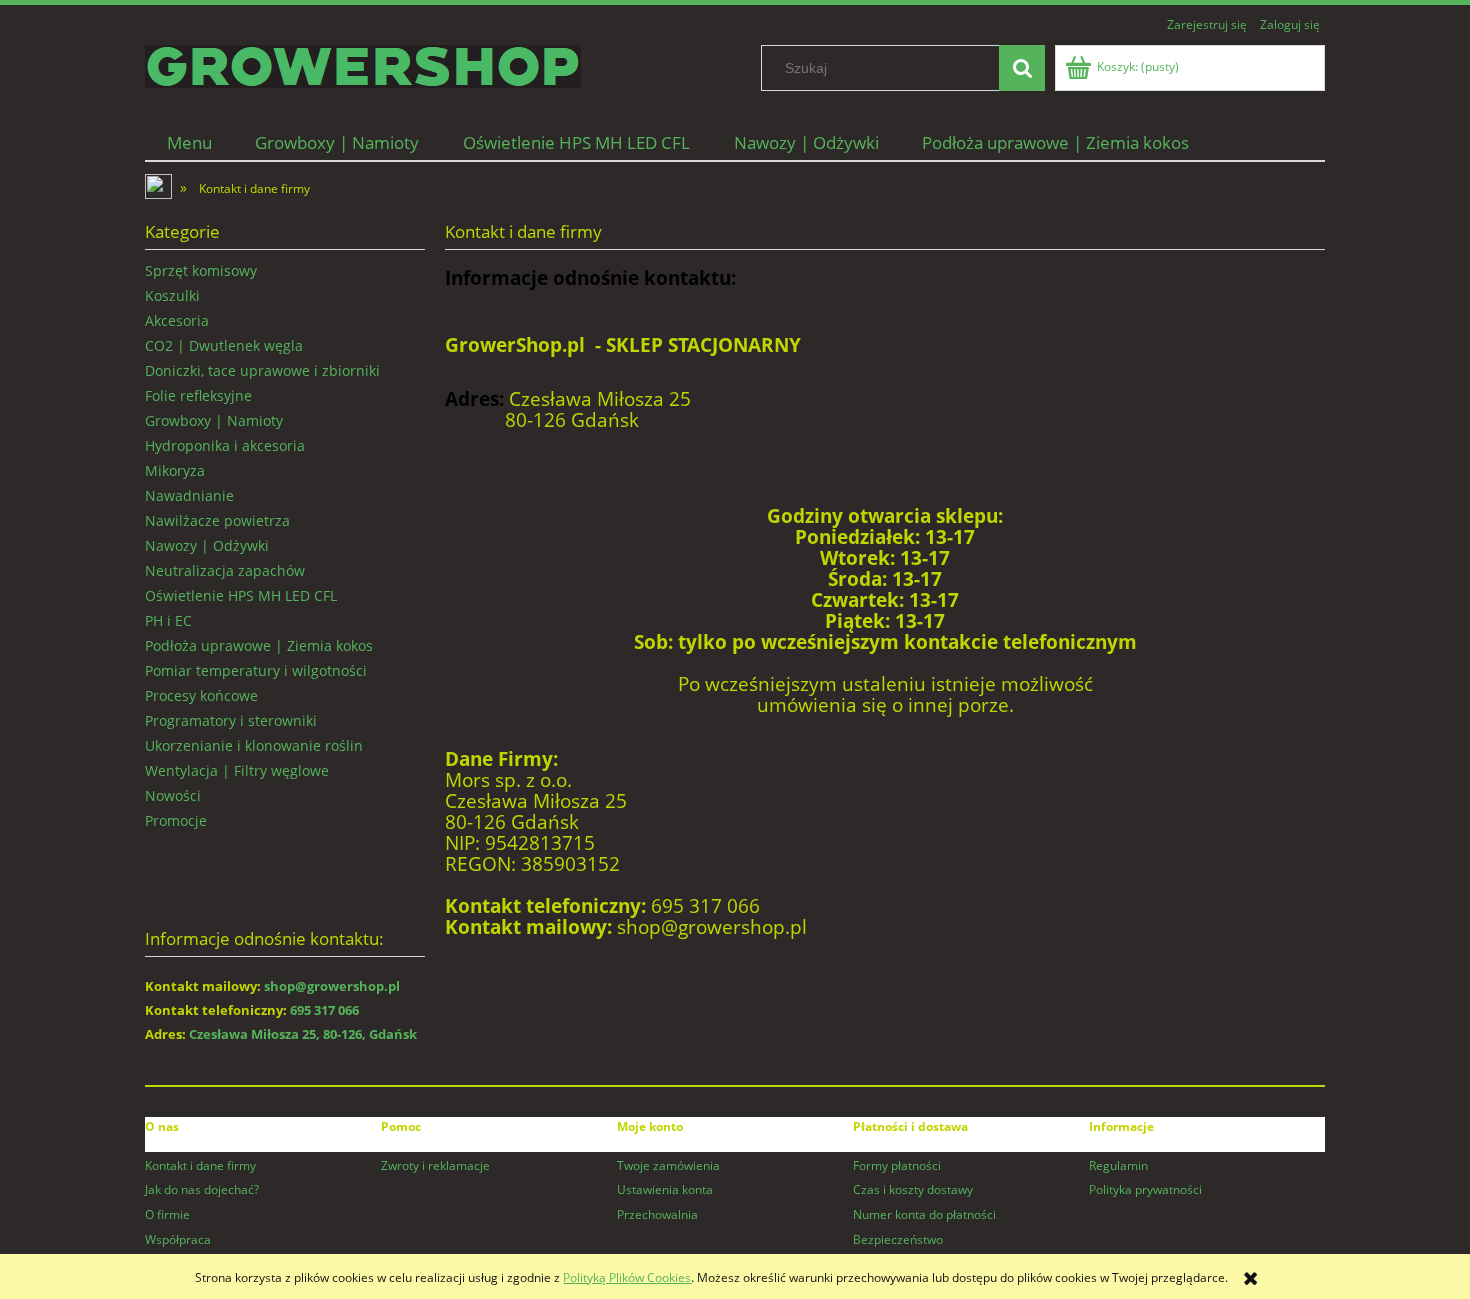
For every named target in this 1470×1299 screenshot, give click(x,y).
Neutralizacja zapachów (225, 570)
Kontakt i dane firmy (200, 1165)
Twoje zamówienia (668, 1165)
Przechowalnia (657, 1214)
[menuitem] (189, 142)
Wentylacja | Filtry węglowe (237, 770)
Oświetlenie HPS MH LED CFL (241, 595)
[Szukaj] (1022, 68)
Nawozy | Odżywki (207, 545)
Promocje (176, 820)
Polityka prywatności (1145, 1189)
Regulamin (1118, 1165)
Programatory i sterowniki (231, 720)
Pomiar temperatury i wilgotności (256, 670)
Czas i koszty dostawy (913, 1189)
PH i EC (168, 620)
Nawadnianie (189, 495)
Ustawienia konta (665, 1189)
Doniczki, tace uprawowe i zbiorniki (262, 370)
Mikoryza (175, 470)
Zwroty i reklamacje (435, 1165)
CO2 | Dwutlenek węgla (224, 345)
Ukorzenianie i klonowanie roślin (254, 745)
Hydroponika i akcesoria (225, 445)
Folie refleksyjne (198, 395)
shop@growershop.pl (332, 986)
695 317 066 (324, 1010)
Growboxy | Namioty (214, 420)
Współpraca (178, 1239)
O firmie (167, 1214)
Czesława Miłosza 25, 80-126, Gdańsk (303, 1034)
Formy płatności (897, 1165)
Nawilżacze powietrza (217, 520)
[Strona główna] (363, 63)
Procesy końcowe (201, 695)
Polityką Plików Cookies (627, 1277)
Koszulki (172, 295)
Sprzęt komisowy (201, 270)
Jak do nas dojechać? (202, 1189)
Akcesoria (177, 320)
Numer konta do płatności (924, 1214)
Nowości (173, 795)
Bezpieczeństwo (898, 1239)
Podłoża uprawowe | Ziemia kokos (259, 645)
